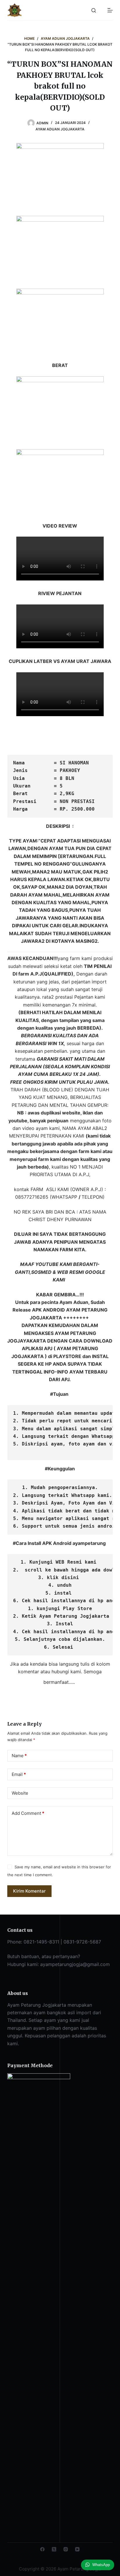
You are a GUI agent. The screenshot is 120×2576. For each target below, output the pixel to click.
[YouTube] (77, 2549)
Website (20, 1793)
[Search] (94, 10)
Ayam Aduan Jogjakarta (60, 129)
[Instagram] (66, 2549)
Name (19, 1756)
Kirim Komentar (29, 1891)
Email (19, 1774)
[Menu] (110, 10)
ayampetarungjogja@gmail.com (75, 1964)
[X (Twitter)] (54, 2549)
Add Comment (28, 1813)
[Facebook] (42, 2549)
